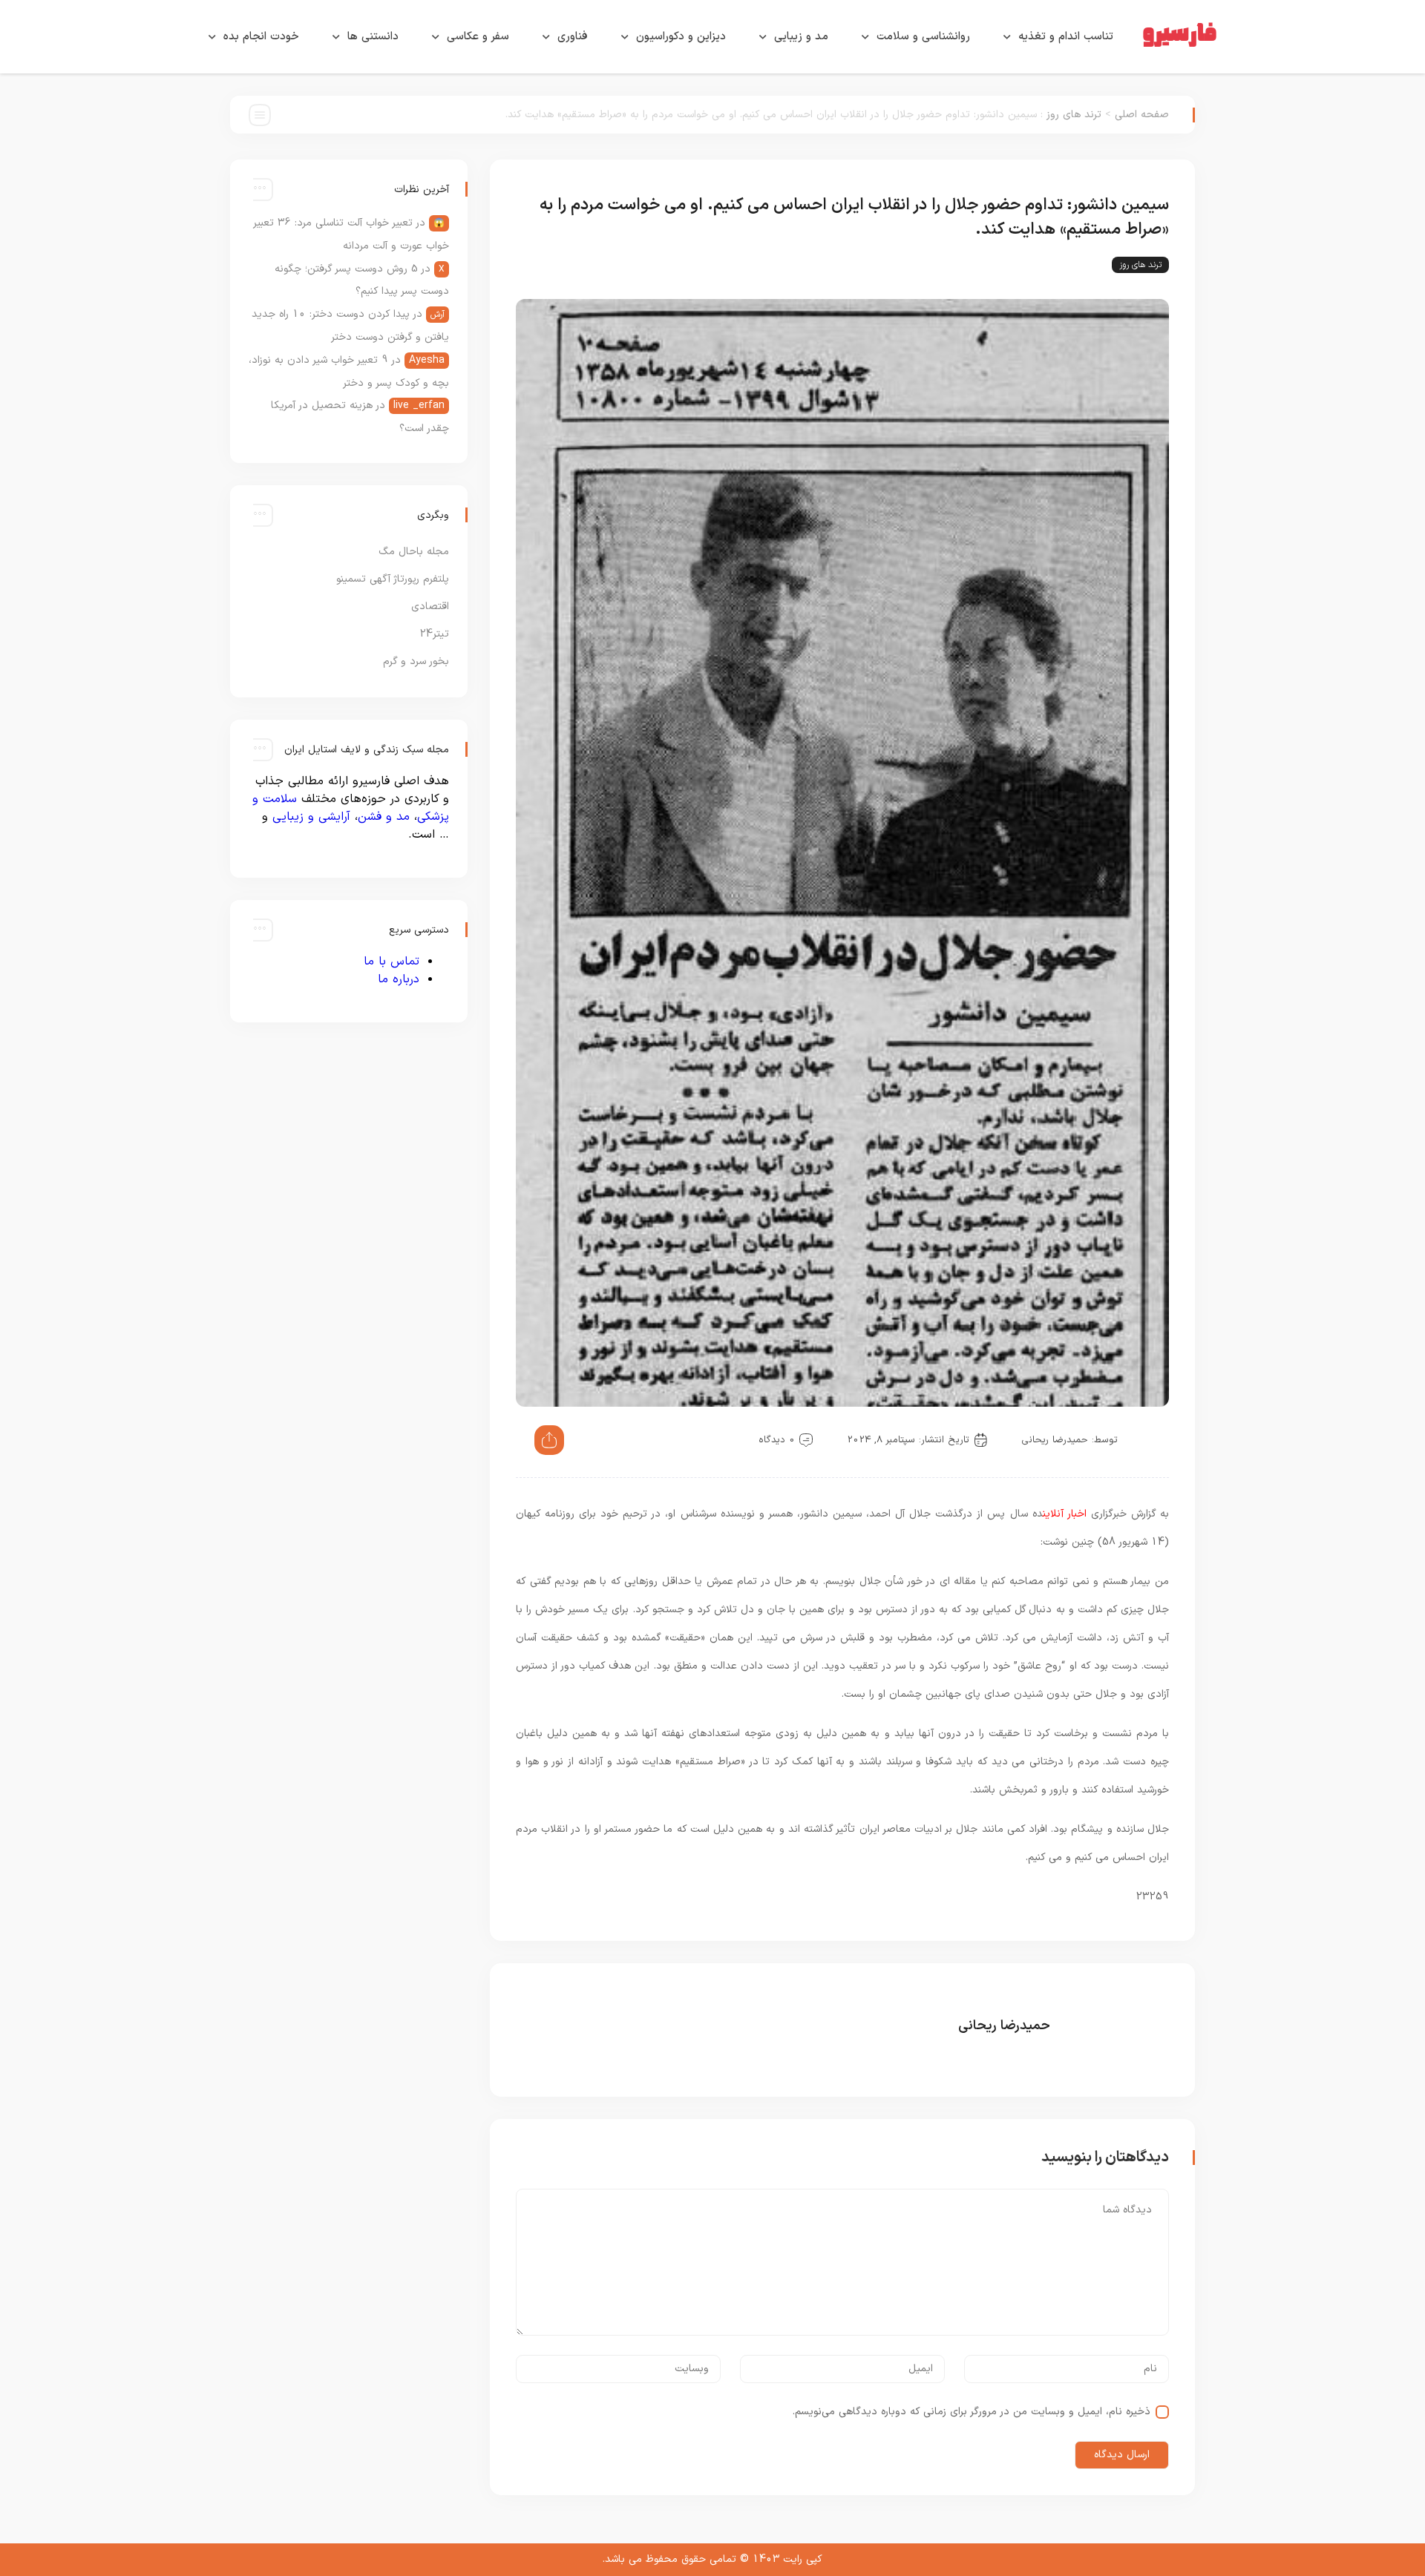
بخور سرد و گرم (416, 661)
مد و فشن (384, 817)
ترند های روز (1074, 115)
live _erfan (419, 405)
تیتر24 (434, 634)
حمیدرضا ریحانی (1055, 1440)
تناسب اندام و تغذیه (1066, 37)
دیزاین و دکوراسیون (681, 37)
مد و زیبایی (801, 37)
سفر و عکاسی (478, 37)
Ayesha (427, 360)
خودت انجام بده (261, 37)
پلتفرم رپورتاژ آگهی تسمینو (393, 579)
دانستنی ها (373, 37)
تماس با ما (392, 962)
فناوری (573, 37)
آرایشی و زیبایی (311, 817)
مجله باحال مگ (414, 552)
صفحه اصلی (1142, 115)
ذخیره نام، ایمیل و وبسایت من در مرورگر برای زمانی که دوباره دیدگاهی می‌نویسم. (972, 2412)
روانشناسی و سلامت (923, 37)
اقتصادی (430, 607)
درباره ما (399, 979)
